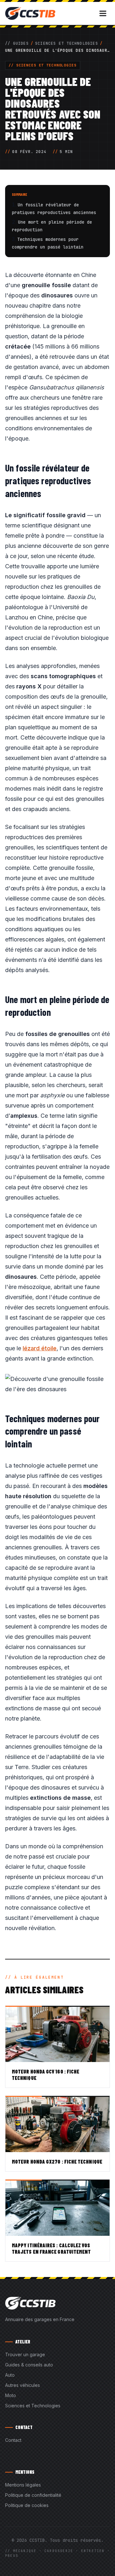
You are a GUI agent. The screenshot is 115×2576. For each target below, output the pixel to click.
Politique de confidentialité (33, 2495)
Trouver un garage (25, 2354)
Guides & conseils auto (29, 2365)
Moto (11, 2395)
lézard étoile (40, 1348)
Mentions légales (23, 2485)
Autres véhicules (23, 2385)
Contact (13, 2440)
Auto (10, 2375)
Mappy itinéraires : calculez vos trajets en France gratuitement (51, 2248)
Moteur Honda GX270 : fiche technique (57, 2162)
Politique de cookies (27, 2505)
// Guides (17, 43)
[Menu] (103, 13)
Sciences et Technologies (67, 43)
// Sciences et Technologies (43, 65)
